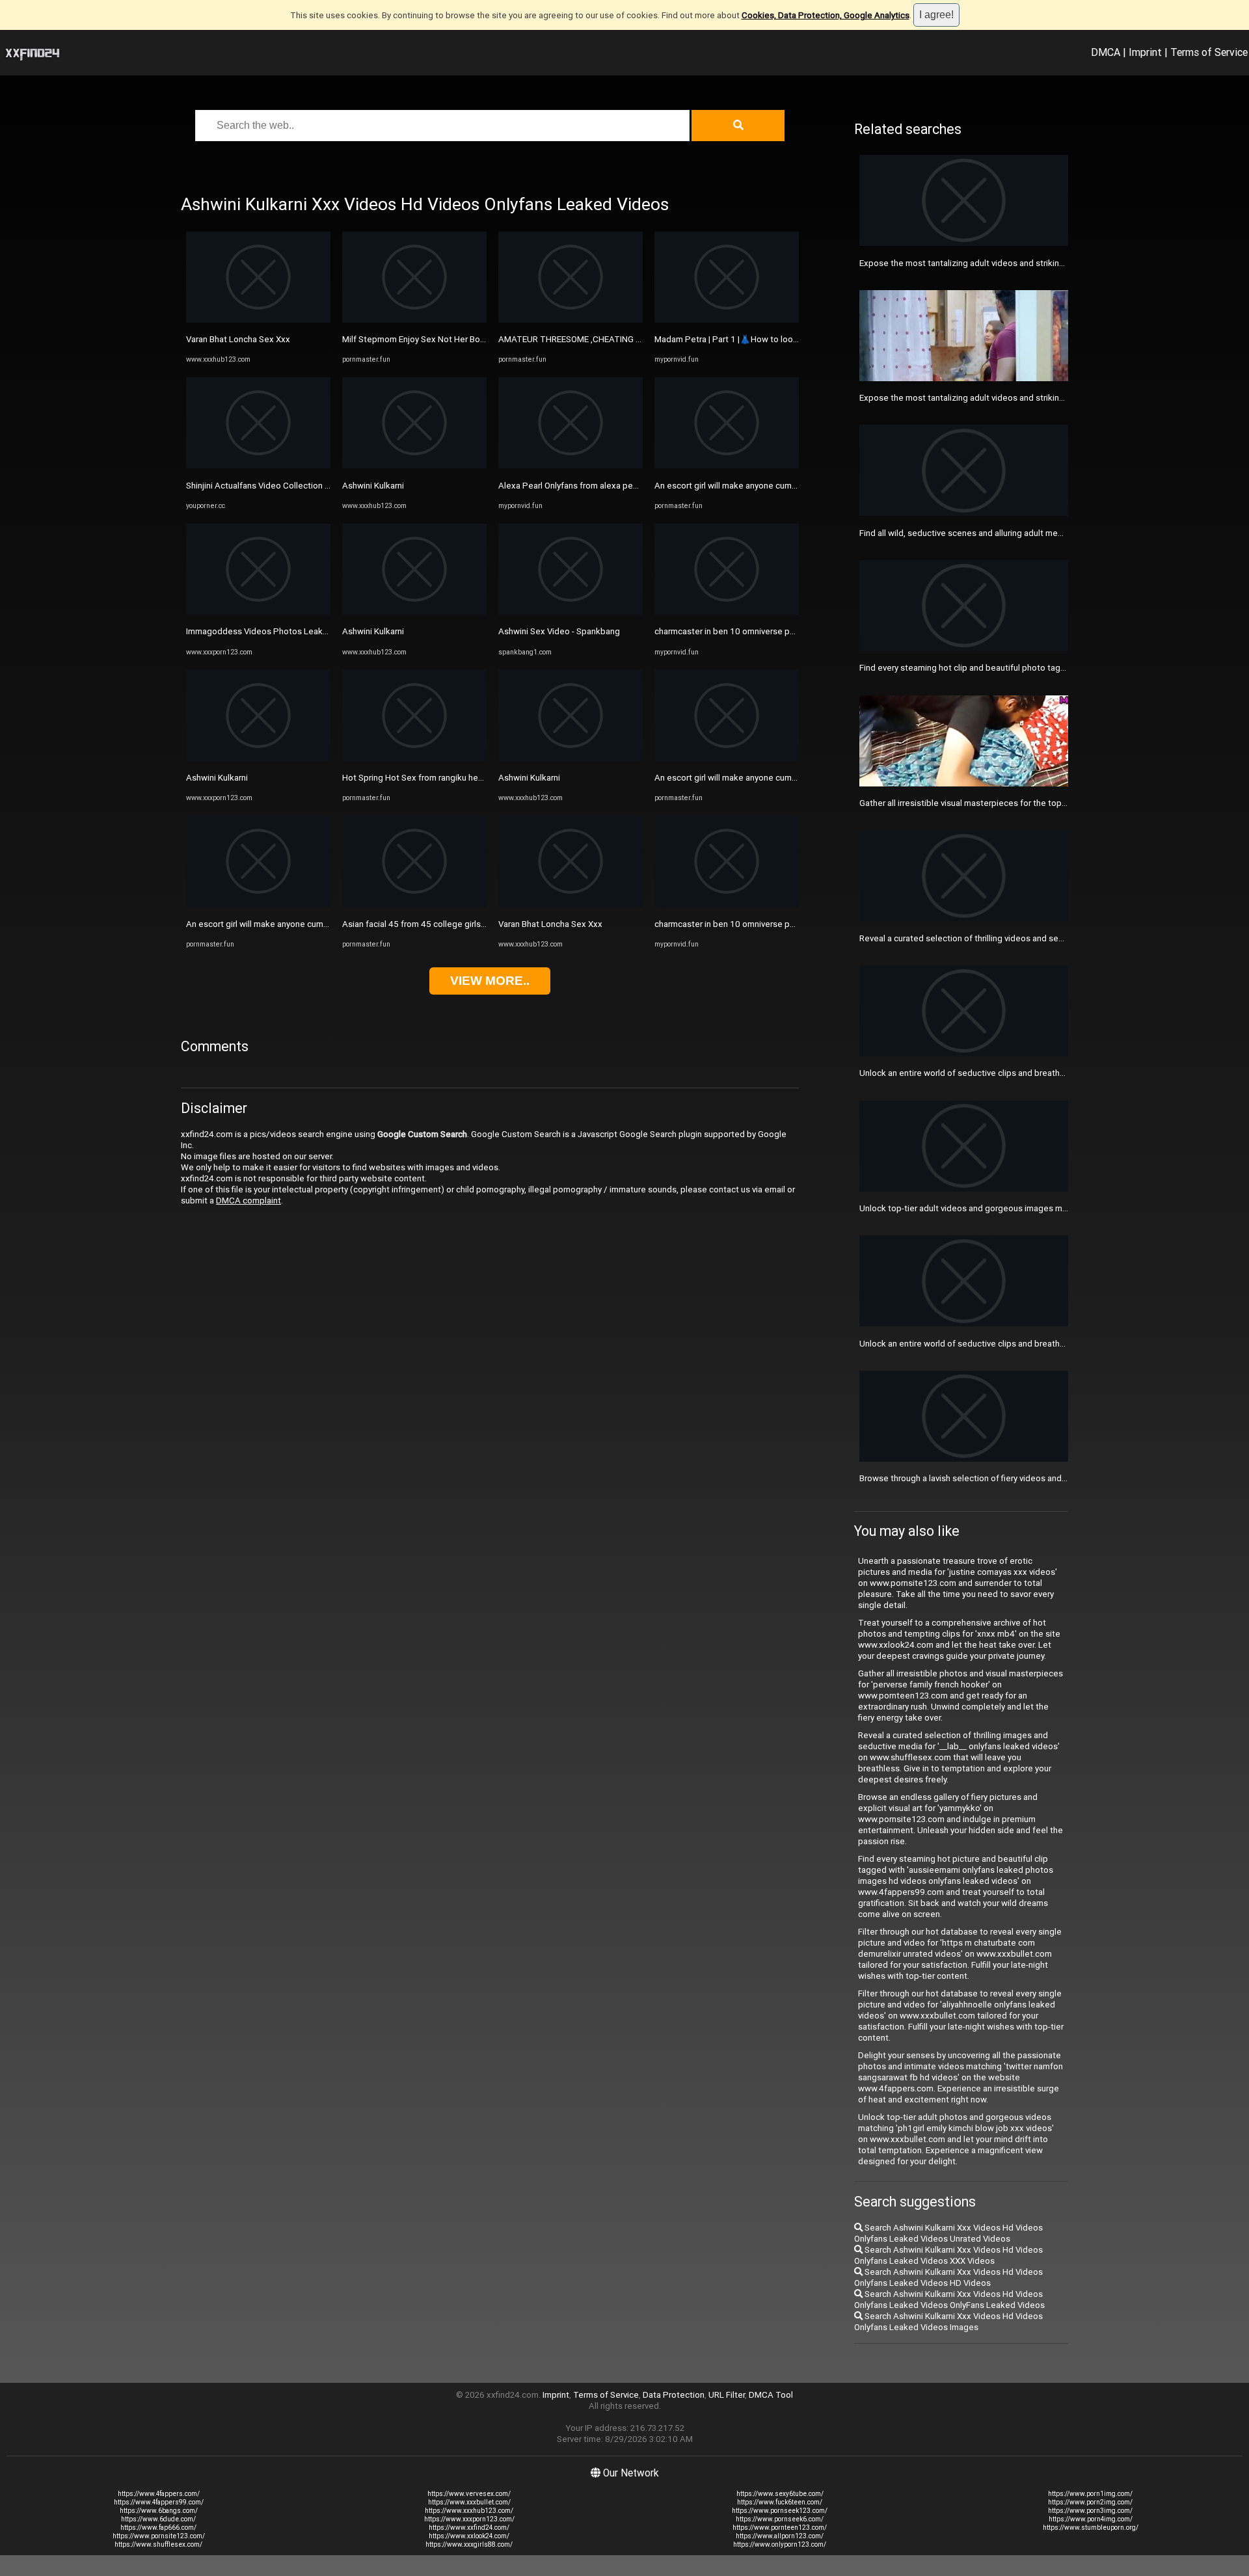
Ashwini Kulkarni (217, 778)
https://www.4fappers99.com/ (159, 2502)
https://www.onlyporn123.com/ (780, 2544)
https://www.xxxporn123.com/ (469, 2519)
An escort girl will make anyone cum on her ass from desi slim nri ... (313, 924)
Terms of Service (1209, 52)
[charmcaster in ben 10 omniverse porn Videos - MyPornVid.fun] (727, 612)
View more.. (490, 981)
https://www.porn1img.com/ (1090, 2494)
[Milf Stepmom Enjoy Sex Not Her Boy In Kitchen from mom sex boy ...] (414, 320)
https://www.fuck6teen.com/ (780, 2502)
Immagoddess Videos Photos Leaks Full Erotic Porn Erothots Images (319, 631)
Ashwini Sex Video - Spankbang (559, 631)
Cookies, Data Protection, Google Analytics (826, 15)
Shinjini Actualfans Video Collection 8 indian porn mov (289, 486)
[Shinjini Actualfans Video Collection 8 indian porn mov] (258, 465)
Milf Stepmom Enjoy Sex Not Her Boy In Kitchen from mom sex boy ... (474, 339)
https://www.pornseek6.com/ (780, 2519)
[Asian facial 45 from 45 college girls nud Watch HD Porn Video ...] (414, 904)
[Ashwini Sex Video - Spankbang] (571, 612)
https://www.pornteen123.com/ (780, 2528)
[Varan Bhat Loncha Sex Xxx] (258, 320)
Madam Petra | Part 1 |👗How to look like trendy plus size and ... (777, 339)
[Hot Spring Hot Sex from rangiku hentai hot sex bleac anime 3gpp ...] (414, 758)
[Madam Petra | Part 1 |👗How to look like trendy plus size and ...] (727, 320)
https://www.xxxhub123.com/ (469, 2511)
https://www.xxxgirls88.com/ (469, 2544)
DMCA (1106, 52)
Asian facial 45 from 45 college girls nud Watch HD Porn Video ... (466, 924)
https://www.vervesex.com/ (469, 2494)
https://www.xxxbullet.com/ (469, 2502)
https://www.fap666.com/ (158, 2528)
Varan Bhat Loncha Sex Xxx (238, 339)
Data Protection (674, 2395)
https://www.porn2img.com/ (1090, 2502)
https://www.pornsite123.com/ (159, 2536)
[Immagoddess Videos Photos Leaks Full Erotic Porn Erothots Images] (258, 612)
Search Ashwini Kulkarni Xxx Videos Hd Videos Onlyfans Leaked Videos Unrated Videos (948, 2233)
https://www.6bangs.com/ (159, 2511)
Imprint (1145, 52)
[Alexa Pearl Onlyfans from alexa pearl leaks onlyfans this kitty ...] (571, 465)
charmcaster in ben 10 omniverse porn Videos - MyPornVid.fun (774, 631)
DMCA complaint (248, 1201)
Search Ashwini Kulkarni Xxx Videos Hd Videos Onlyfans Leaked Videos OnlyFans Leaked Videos (949, 2300)
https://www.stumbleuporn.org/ (1091, 2528)
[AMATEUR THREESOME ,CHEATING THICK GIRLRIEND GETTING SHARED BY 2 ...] (571, 320)
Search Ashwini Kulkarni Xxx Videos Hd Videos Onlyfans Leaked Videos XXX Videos (948, 2255)
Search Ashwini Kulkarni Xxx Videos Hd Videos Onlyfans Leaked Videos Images (948, 2322)
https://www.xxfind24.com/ (469, 2528)
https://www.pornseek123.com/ (780, 2511)
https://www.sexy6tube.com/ (780, 2494)
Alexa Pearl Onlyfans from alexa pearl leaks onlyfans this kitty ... (620, 486)
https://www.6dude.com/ (158, 2519)
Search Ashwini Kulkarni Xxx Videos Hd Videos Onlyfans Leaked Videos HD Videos (948, 2277)
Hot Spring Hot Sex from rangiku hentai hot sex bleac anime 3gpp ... (472, 778)
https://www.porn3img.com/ (1090, 2511)
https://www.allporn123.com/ (780, 2536)
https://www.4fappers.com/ (159, 2494)
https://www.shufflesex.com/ (158, 2544)
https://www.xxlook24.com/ (469, 2536)
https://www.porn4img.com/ (1091, 2519)
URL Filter (727, 2395)
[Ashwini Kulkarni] (258, 758)
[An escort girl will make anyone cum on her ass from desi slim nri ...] (258, 904)
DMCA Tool (771, 2395)
